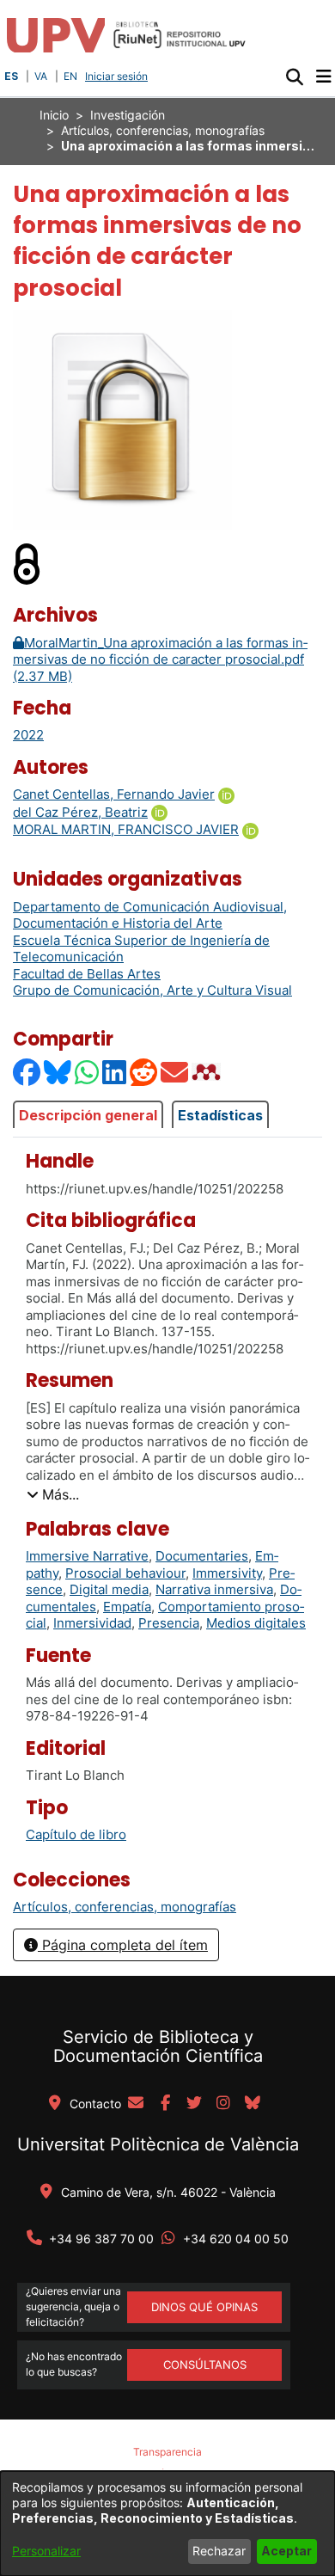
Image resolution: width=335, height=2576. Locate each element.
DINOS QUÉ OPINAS (204, 2307)
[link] (125, 1907)
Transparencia (167, 2452)
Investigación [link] (128, 115)
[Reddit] (144, 1072)
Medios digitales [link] (256, 1623)
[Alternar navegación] (323, 77)
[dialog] (167, 2524)
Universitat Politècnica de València (158, 2144)
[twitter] (194, 2104)
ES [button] (11, 76)
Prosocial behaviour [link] (125, 1573)
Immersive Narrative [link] (87, 1556)
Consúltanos (205, 2364)
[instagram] (223, 2104)
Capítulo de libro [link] (76, 1834)
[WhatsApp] (88, 1072)
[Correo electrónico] (175, 1072)
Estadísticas (220, 1115)
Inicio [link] (54, 115)
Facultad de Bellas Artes (87, 974)
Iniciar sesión (118, 76)
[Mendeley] (208, 1072)
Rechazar (219, 2551)
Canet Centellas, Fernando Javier (114, 794)
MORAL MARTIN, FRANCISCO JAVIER (126, 829)
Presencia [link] (169, 1623)
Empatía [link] (127, 1607)
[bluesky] (253, 2104)
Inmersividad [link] (92, 1623)
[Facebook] (27, 1072)
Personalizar (46, 2551)
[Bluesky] (58, 1072)
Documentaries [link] (202, 1556)
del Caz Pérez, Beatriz (80, 812)
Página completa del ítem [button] (123, 1945)
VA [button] (41, 76)
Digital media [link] (109, 1589)
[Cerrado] (27, 563)
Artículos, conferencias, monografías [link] (163, 130)
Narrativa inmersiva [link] (214, 1589)
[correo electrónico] (136, 2104)
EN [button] (70, 76)
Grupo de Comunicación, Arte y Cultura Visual (152, 990)
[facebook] (165, 2104)
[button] (294, 77)
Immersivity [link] (227, 1573)
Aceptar (286, 2551)
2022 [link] (28, 735)
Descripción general (88, 1115)
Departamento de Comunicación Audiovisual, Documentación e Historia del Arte (150, 915)
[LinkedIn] (115, 1072)
